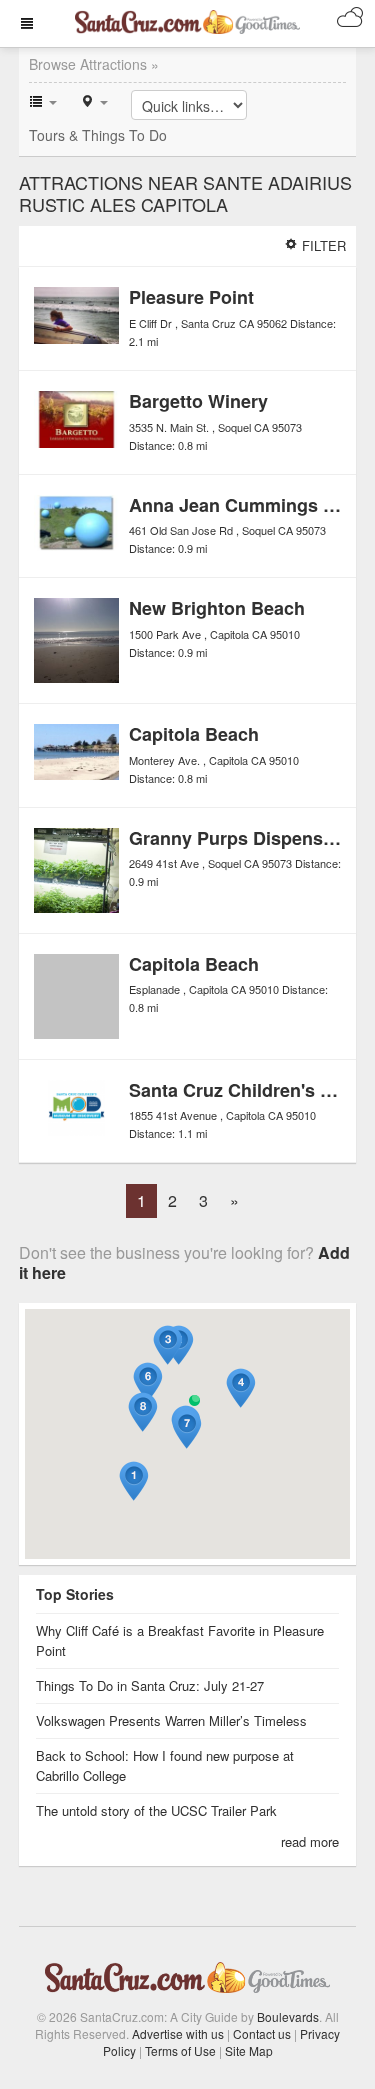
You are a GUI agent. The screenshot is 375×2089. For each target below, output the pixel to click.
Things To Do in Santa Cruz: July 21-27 (150, 1685)
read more (310, 1841)
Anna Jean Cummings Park (245, 505)
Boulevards (288, 2016)
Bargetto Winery (198, 401)
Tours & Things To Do (98, 135)
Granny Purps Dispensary (239, 838)
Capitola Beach (194, 734)
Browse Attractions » (94, 64)
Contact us (262, 2033)
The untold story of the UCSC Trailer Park (156, 1810)
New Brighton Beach (217, 608)
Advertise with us (178, 2033)
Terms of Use (180, 2050)
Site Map (249, 2050)
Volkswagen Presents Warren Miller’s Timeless (171, 1720)
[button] (134, 1481)
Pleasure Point (191, 297)
